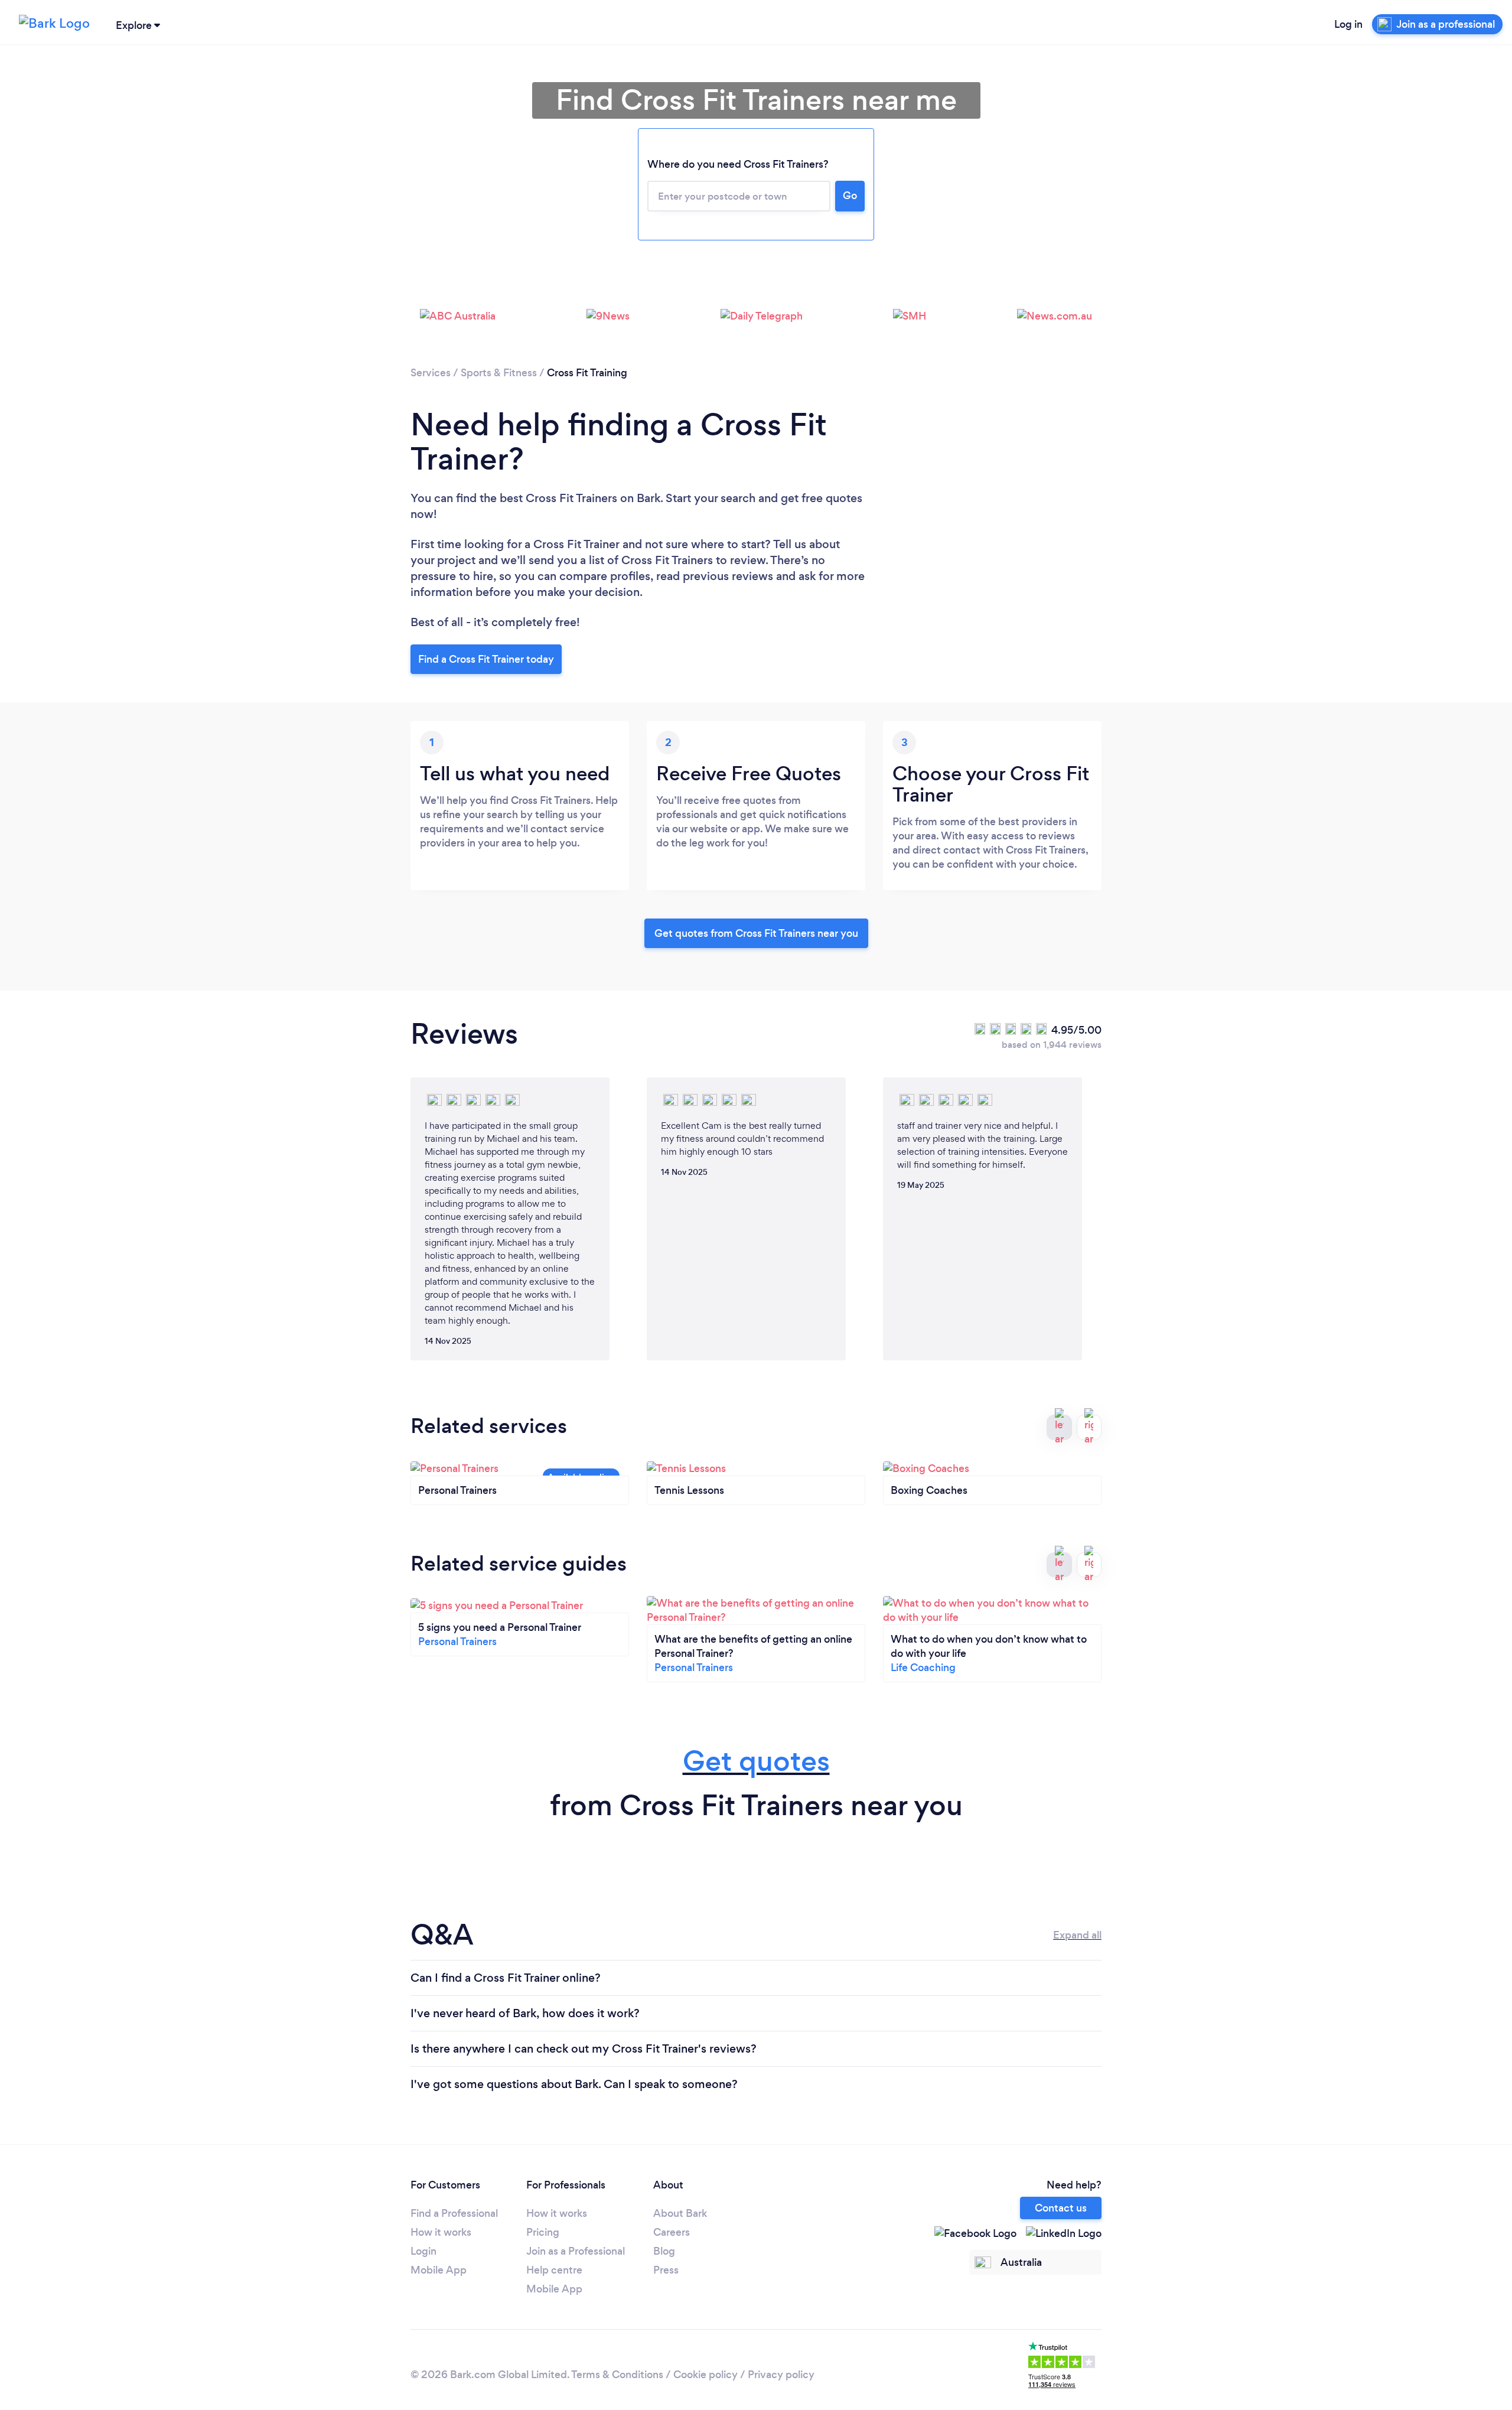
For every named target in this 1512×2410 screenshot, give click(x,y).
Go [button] (850, 196)
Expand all (1077, 1935)
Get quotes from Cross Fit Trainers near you (756, 933)
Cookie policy (706, 2375)
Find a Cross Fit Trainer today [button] (486, 659)
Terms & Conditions (617, 2375)
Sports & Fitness (499, 373)
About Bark (680, 2213)
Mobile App (439, 2270)
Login (423, 2251)
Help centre (554, 2270)
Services (431, 373)
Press (666, 2270)
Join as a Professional (576, 2251)
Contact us (1061, 2208)
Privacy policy (781, 2375)
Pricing (543, 2232)
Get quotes (756, 1761)
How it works (441, 2232)
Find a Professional (454, 2213)
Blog (664, 2251)
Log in (1348, 24)
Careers (672, 2232)
